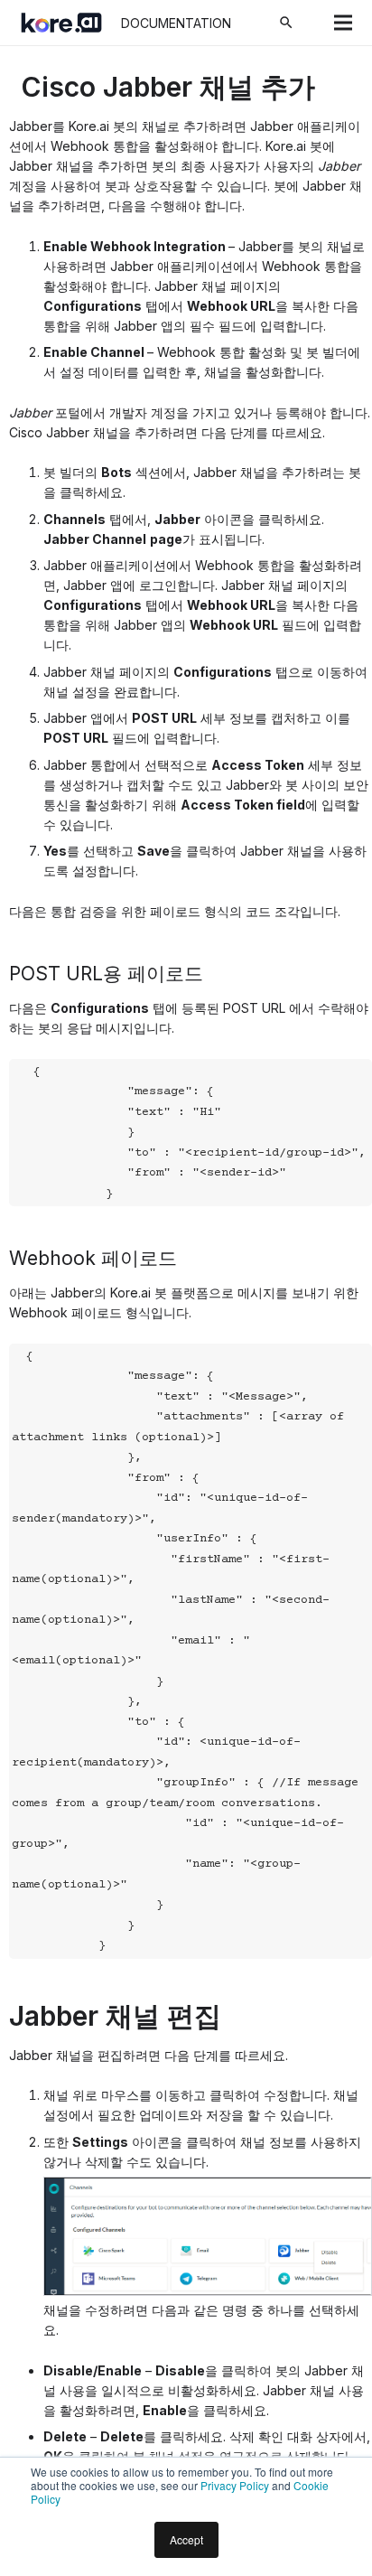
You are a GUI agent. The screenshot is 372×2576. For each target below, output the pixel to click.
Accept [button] (186, 2539)
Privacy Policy (235, 2485)
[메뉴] (343, 23)
